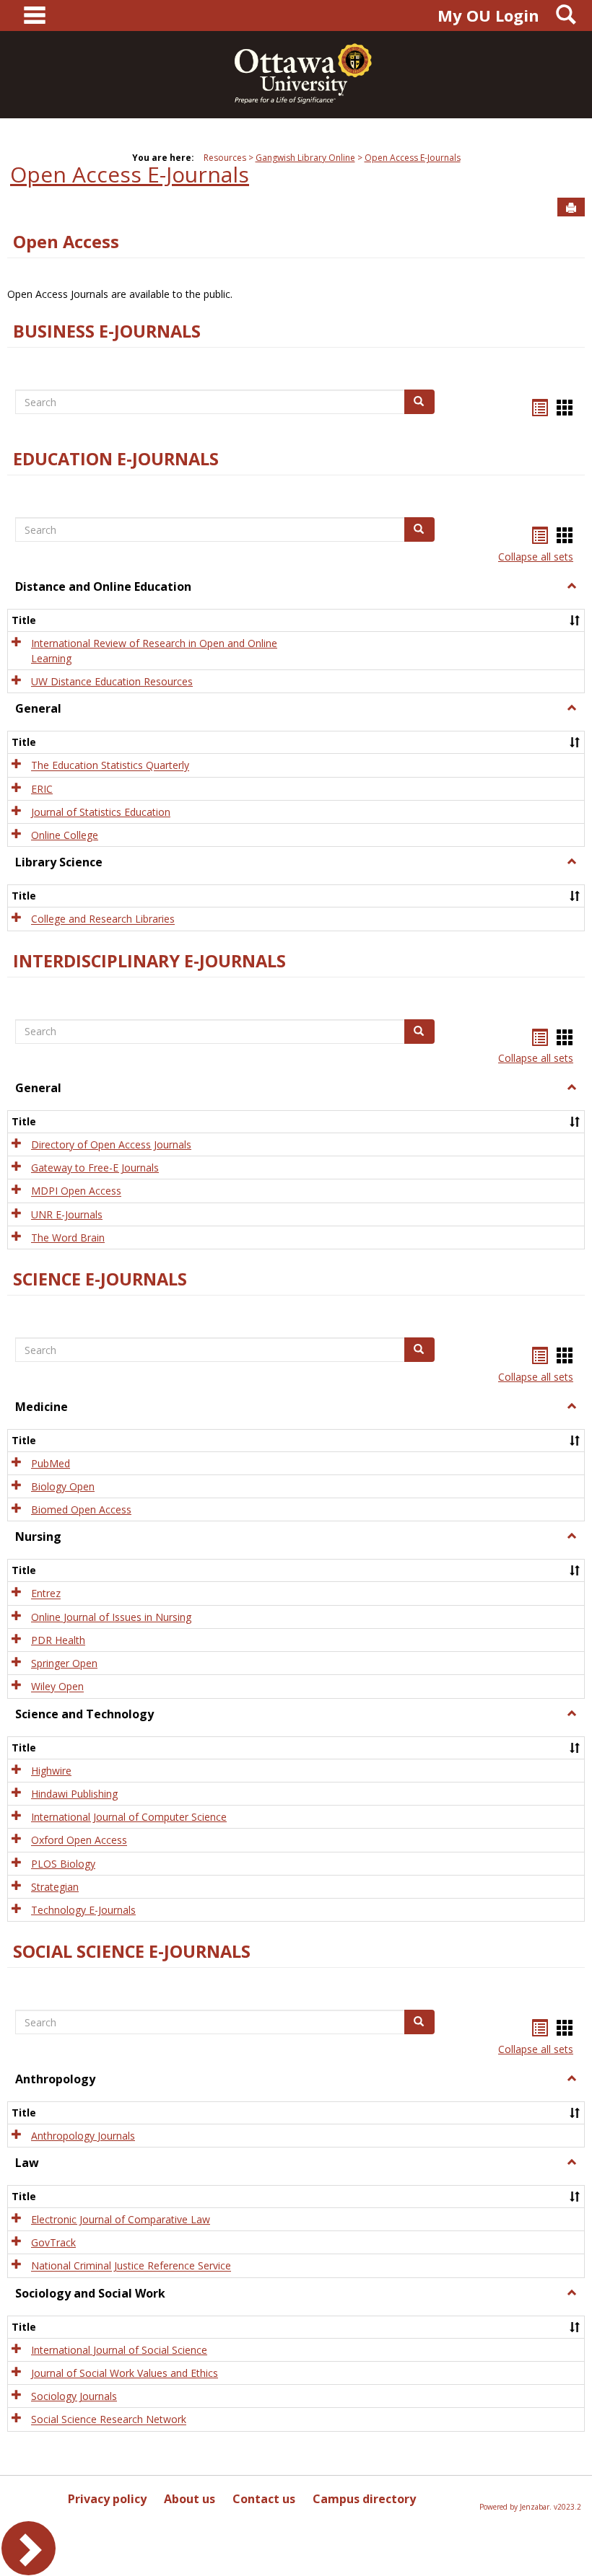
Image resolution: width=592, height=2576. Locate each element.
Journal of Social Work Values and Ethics (125, 2373)
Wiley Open (57, 1687)
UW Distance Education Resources (112, 681)
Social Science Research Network (109, 2420)
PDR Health (58, 1640)
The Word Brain (68, 1238)
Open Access (66, 242)
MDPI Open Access (76, 1191)
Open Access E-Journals (413, 158)
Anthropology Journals (83, 2136)
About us (190, 2499)
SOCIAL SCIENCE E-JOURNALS (132, 1951)
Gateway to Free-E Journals (95, 1168)
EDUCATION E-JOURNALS (116, 459)
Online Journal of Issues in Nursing (111, 1617)
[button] (572, 586)
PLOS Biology (63, 1864)
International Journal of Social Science (119, 2350)
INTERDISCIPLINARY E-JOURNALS (149, 961)
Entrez (46, 1594)
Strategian (55, 1887)
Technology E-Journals (83, 1910)
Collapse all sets (536, 557)
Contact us (264, 2499)
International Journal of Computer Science (129, 1817)
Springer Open (64, 1663)
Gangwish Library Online (305, 158)
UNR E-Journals (67, 1214)
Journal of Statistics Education (101, 812)
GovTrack (53, 2242)
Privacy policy (107, 2499)
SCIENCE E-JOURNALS (100, 1279)
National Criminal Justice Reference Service (131, 2266)
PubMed (51, 1463)
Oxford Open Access (79, 1841)
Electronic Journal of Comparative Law (121, 2219)
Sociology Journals (74, 2396)
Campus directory (364, 2499)
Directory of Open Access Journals (111, 1144)
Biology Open (63, 1486)
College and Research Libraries (103, 919)
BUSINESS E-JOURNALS (107, 331)
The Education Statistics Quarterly (110, 766)
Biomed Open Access (81, 1509)
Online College (65, 835)
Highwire (51, 1771)
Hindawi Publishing (74, 1794)
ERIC (42, 789)
